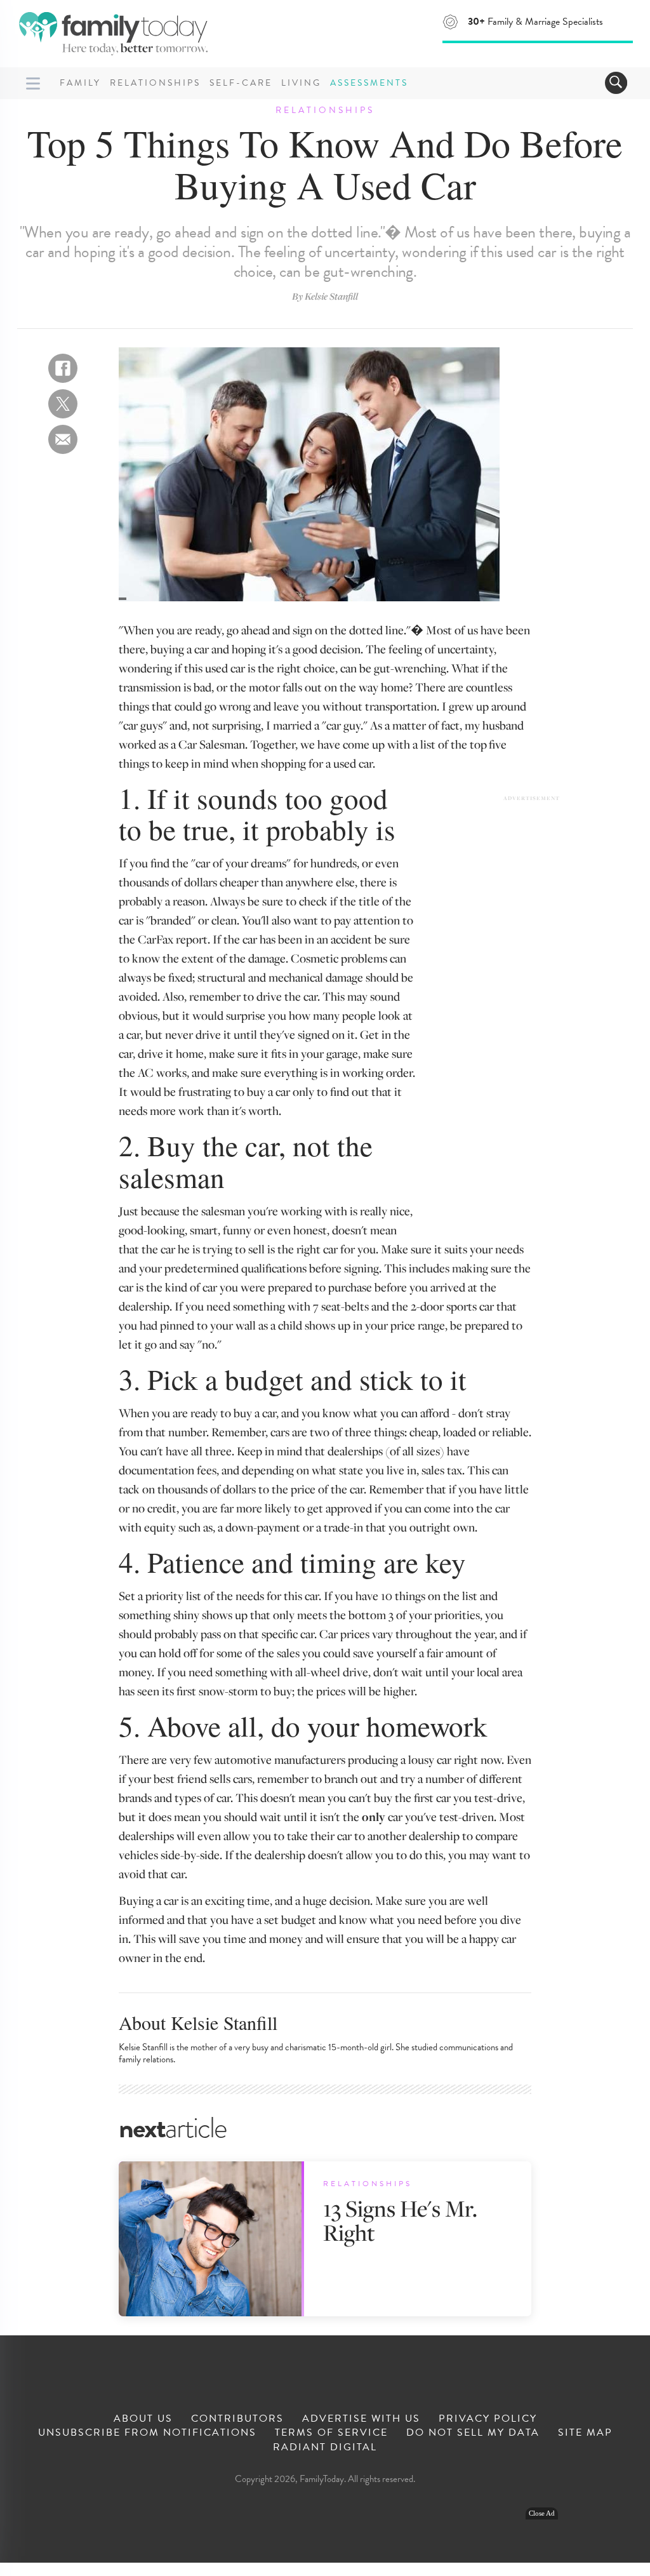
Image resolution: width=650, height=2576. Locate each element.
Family (80, 83)
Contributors (237, 2419)
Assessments (369, 83)
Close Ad (542, 2513)
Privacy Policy (488, 2419)
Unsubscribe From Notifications (147, 2433)
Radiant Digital (325, 2447)
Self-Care (241, 83)
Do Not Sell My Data (473, 2433)
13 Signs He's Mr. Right (400, 2220)
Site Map (585, 2433)
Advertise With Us (361, 2419)
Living (301, 83)
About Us (143, 2419)
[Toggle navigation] (616, 83)
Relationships (155, 83)
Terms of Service (331, 2433)
